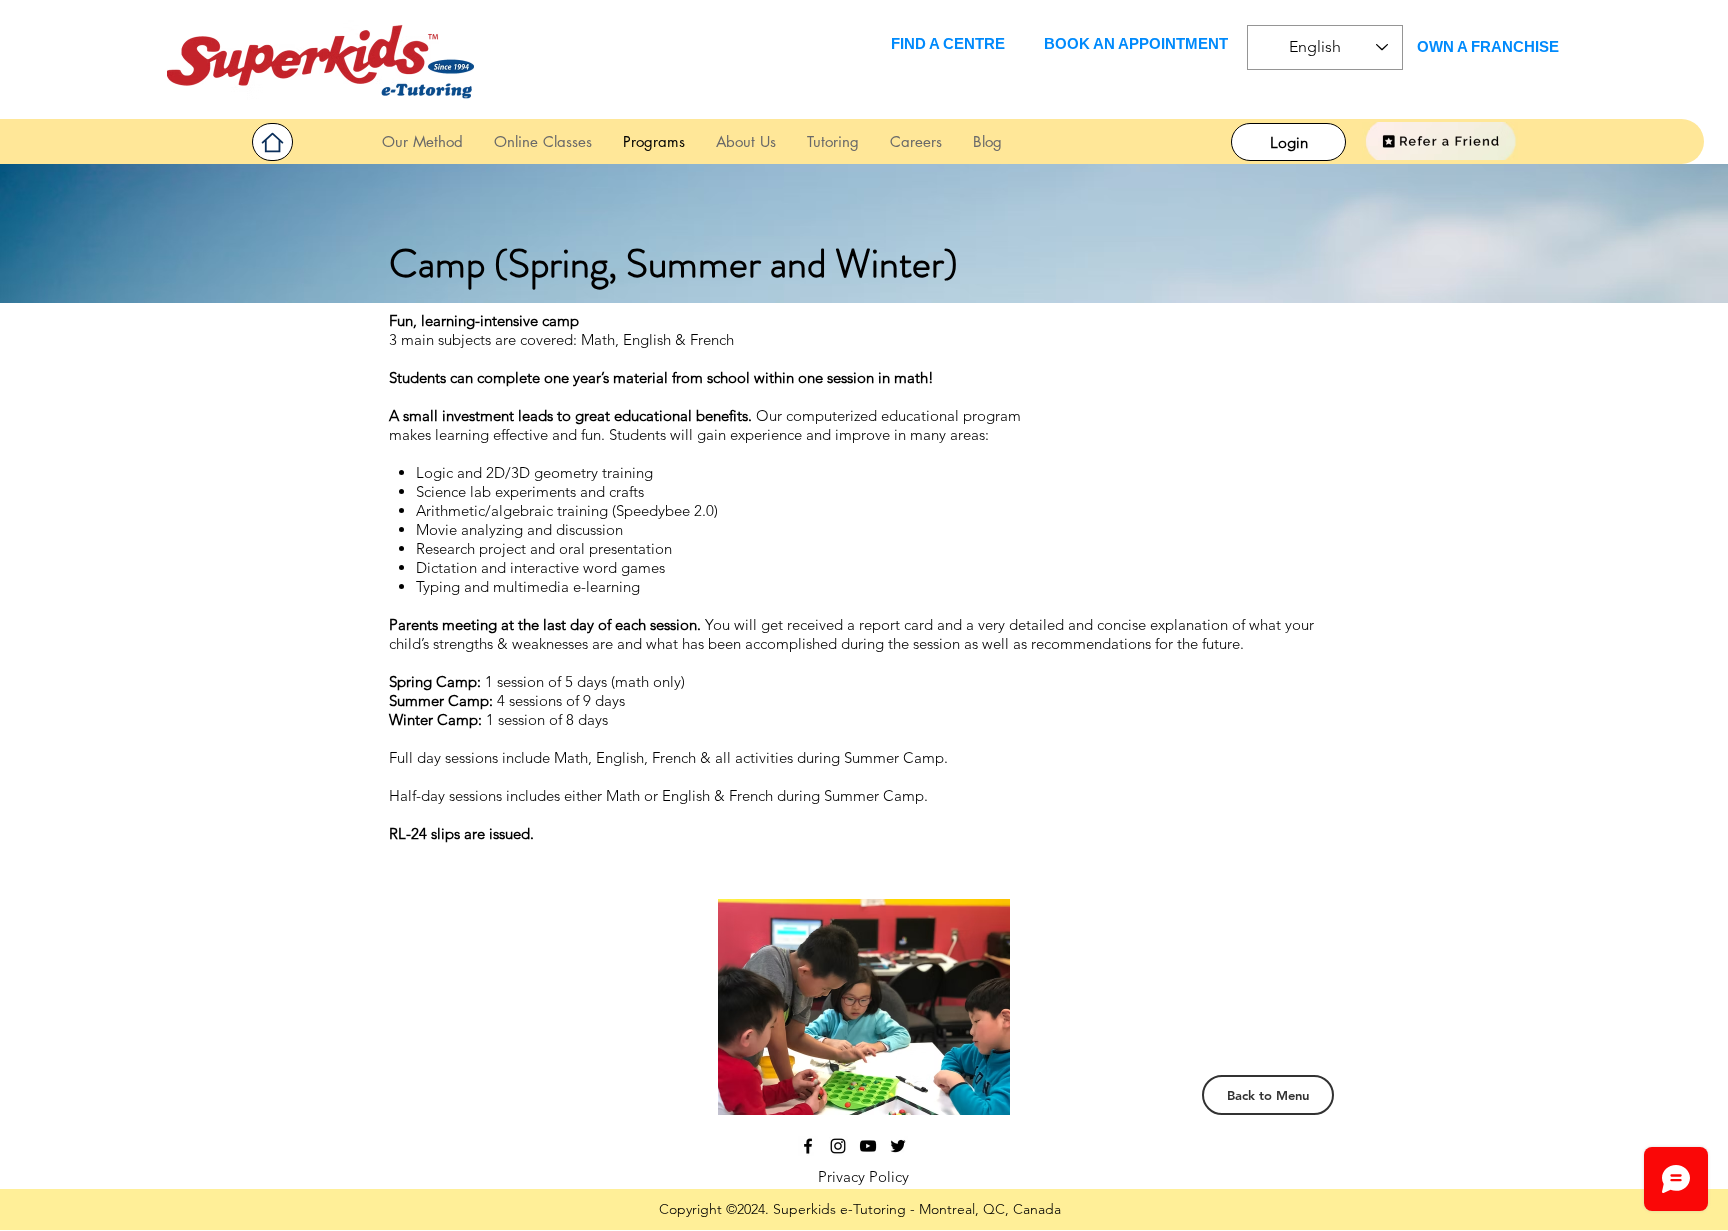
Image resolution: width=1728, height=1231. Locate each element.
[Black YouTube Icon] (868, 1146)
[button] (832, 141)
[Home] (272, 142)
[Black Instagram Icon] (838, 1146)
